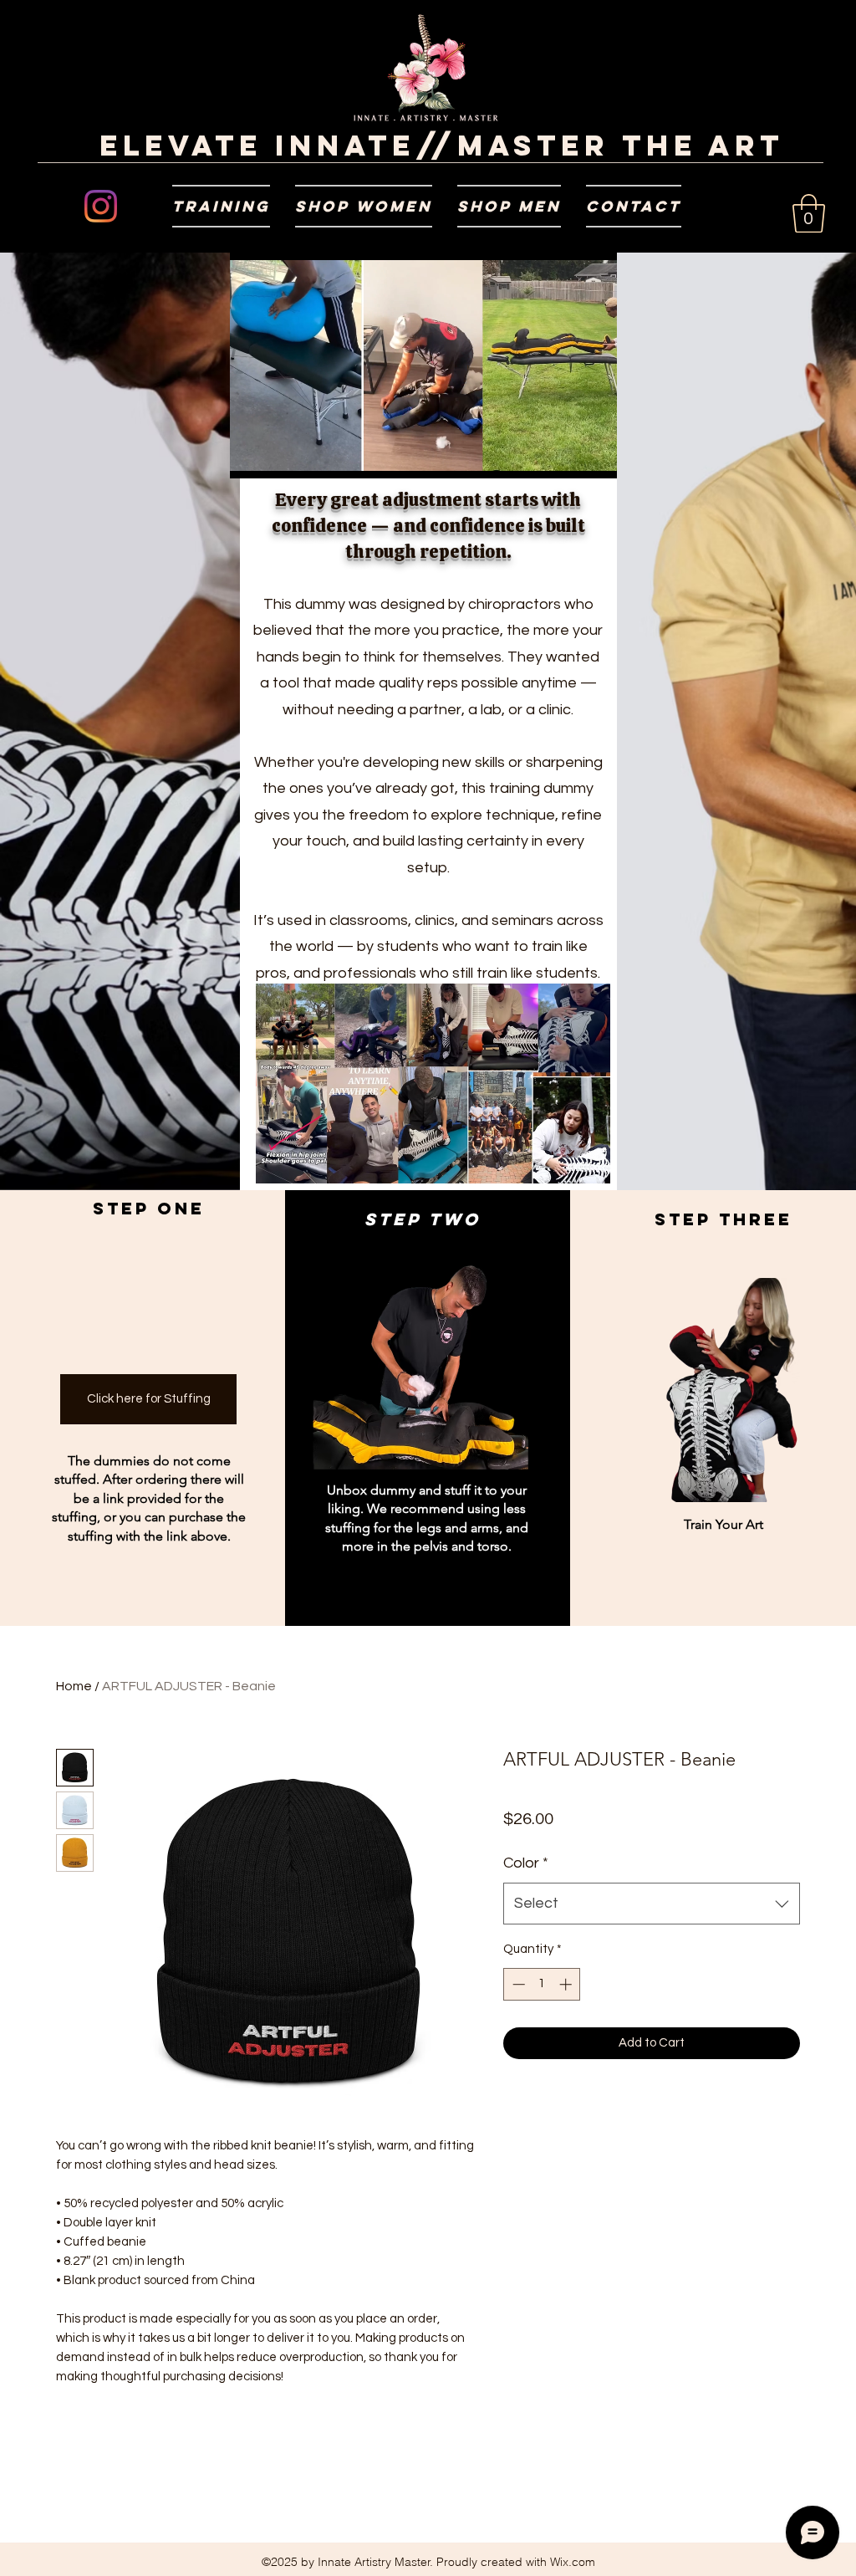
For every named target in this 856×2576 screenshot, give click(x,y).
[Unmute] (280, 456)
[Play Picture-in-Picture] (580, 456)
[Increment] (567, 1984)
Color (526, 1863)
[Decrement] (517, 1984)
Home (74, 1686)
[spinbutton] (542, 1984)
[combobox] (652, 1904)
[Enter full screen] (609, 456)
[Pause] (252, 456)
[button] (221, 206)
